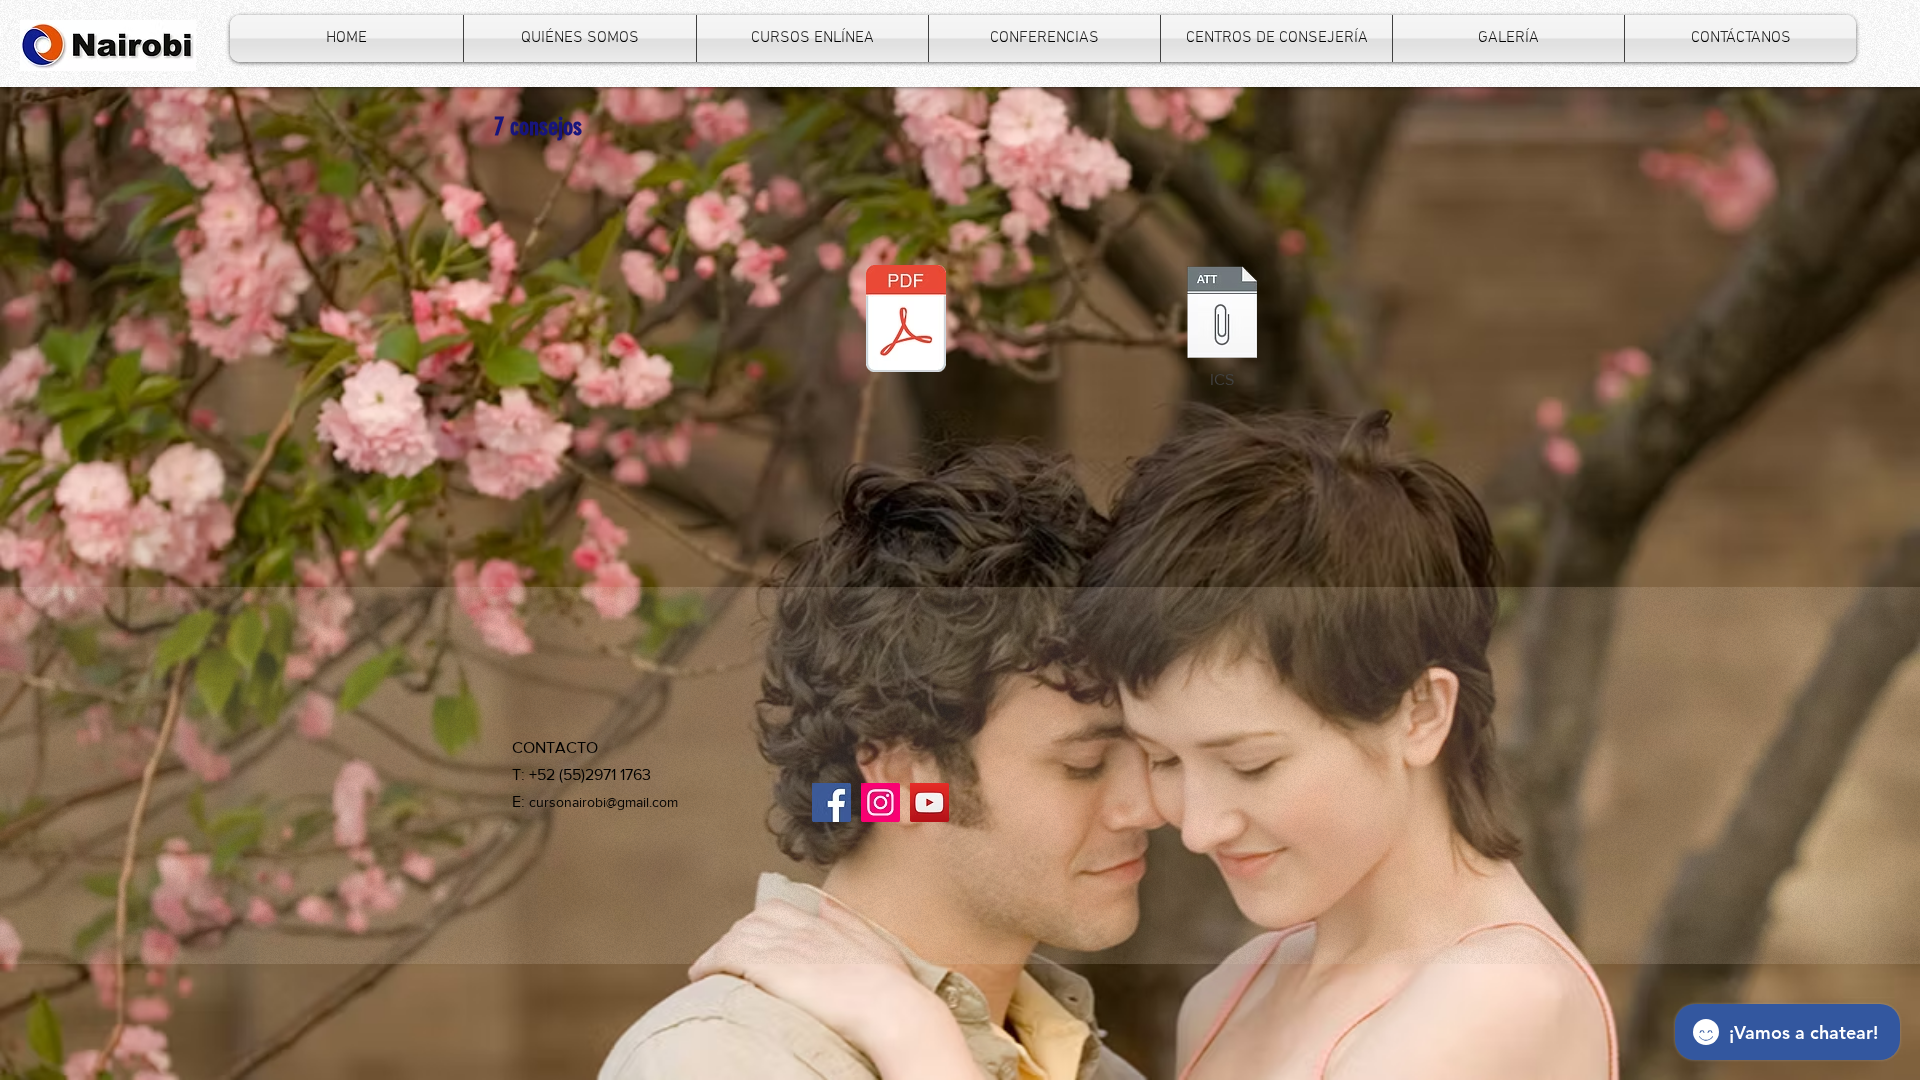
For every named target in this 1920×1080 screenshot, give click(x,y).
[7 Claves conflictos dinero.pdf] (906, 321)
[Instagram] (880, 802)
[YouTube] (929, 802)
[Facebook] (831, 802)
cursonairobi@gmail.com (603, 802)
